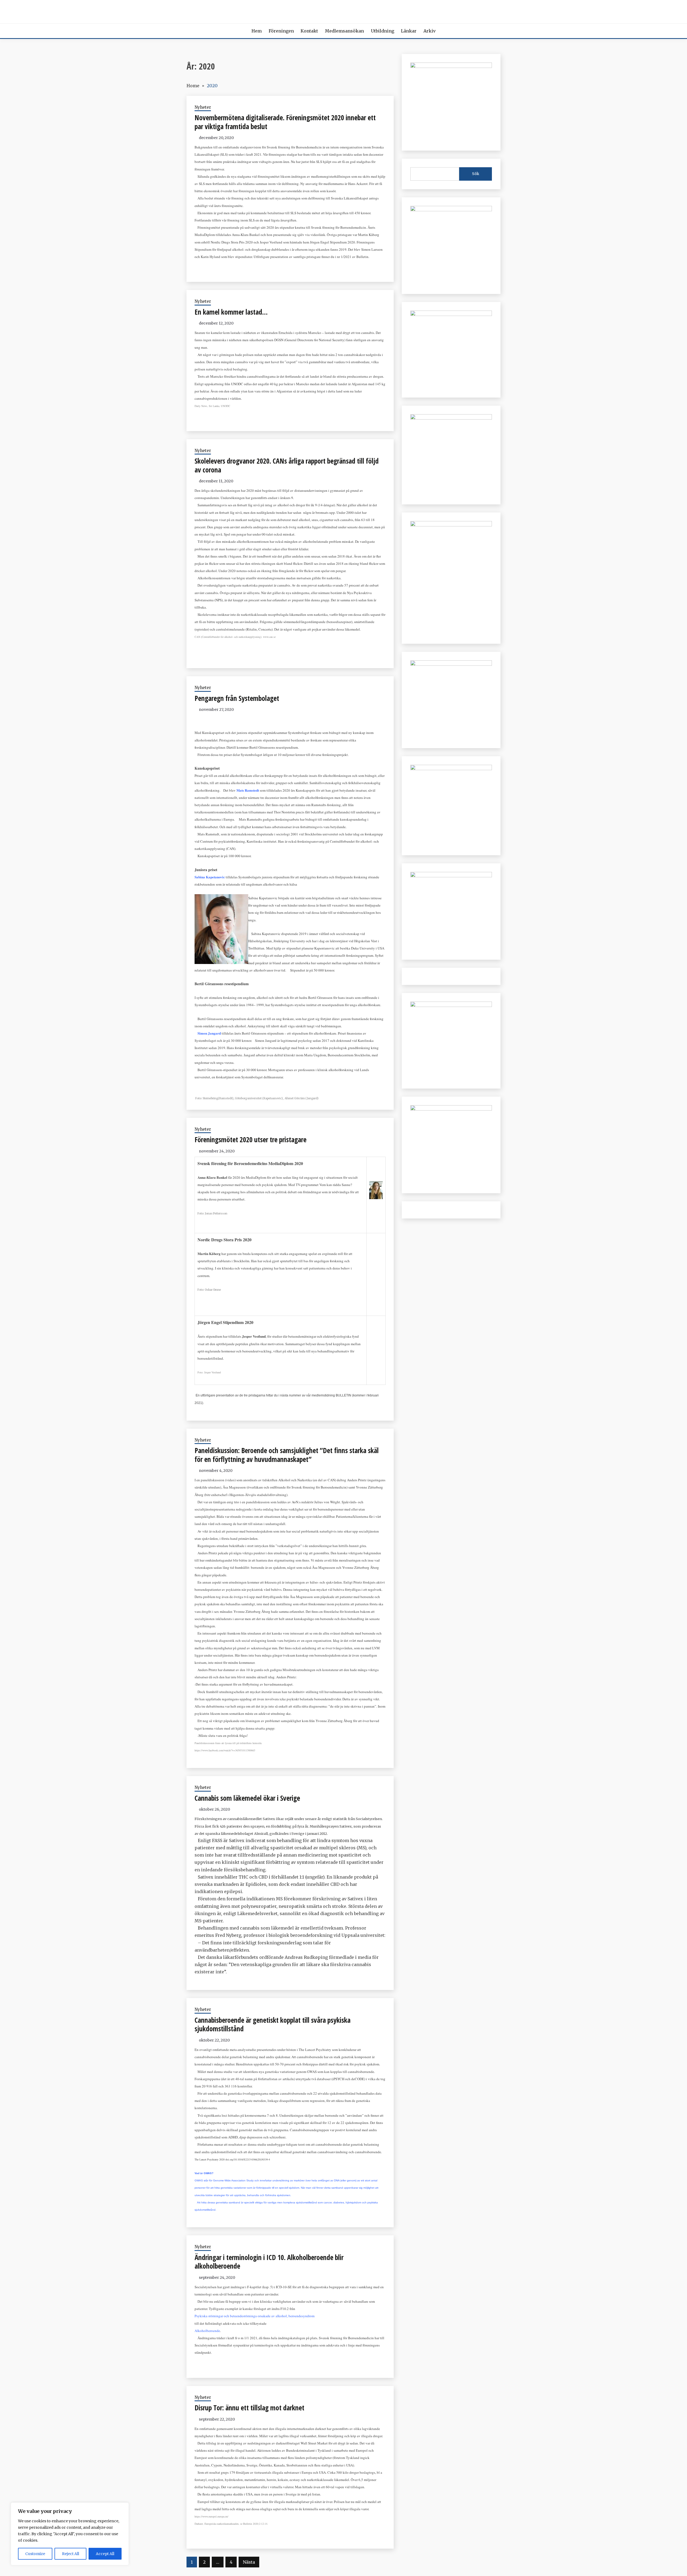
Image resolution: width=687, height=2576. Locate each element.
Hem (257, 31)
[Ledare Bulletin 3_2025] (451, 418)
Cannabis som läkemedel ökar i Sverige (247, 1798)
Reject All (71, 2554)
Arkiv (430, 31)
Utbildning (383, 31)
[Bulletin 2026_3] (451, 525)
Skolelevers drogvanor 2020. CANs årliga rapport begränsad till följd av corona (287, 465)
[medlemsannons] (451, 1109)
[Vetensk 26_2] (451, 66)
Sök (476, 174)
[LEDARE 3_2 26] (451, 664)
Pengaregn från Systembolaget (237, 698)
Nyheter (203, 107)
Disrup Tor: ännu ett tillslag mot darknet (249, 2408)
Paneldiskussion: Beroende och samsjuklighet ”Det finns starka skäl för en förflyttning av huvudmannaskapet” (287, 1455)
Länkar (409, 31)
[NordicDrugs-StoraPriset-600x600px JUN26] (451, 769)
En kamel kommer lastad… (231, 312)
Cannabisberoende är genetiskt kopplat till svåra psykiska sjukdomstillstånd (273, 2024)
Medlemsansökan (344, 31)
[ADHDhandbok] (451, 1005)
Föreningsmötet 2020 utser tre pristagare (251, 1140)
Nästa (249, 2562)
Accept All (105, 2554)
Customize (35, 2554)
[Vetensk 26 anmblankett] (451, 210)
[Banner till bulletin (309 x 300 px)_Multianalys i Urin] (451, 876)
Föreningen (281, 31)
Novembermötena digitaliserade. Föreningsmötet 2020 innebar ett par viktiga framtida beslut (285, 122)
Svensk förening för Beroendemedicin (344, 10)
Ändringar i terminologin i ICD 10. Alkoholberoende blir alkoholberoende (269, 2262)
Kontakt (309, 31)
